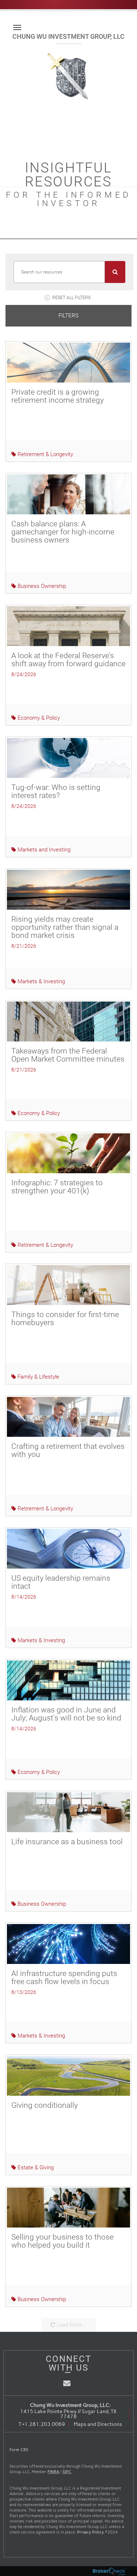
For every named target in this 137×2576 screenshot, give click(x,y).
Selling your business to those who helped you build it (62, 2241)
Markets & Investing (41, 981)
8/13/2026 (24, 1992)
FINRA (53, 2472)
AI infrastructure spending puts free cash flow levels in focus (64, 1977)
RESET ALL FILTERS (71, 298)
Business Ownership (41, 586)
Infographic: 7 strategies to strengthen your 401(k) (57, 1187)
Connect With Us (68, 2363)
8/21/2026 (24, 946)
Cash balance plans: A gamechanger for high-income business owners (63, 532)
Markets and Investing (43, 850)
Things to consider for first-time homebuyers (65, 1319)
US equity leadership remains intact (61, 1582)
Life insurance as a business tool (67, 1842)
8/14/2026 (24, 1597)
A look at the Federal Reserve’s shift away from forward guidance (68, 660)
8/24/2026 (24, 674)
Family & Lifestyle (38, 1377)
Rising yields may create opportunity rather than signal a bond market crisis (65, 927)
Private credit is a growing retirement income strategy (58, 396)
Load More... (71, 2325)
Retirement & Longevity (45, 454)
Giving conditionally (45, 2105)
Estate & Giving (35, 2167)
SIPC (67, 2472)
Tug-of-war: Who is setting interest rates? (56, 791)
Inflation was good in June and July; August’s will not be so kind (66, 1714)
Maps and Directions (98, 2424)
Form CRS (19, 2450)
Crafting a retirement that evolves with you (68, 1450)
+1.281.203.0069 (44, 2424)
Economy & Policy (38, 718)
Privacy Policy (90, 2532)
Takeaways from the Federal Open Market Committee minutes (68, 1055)
